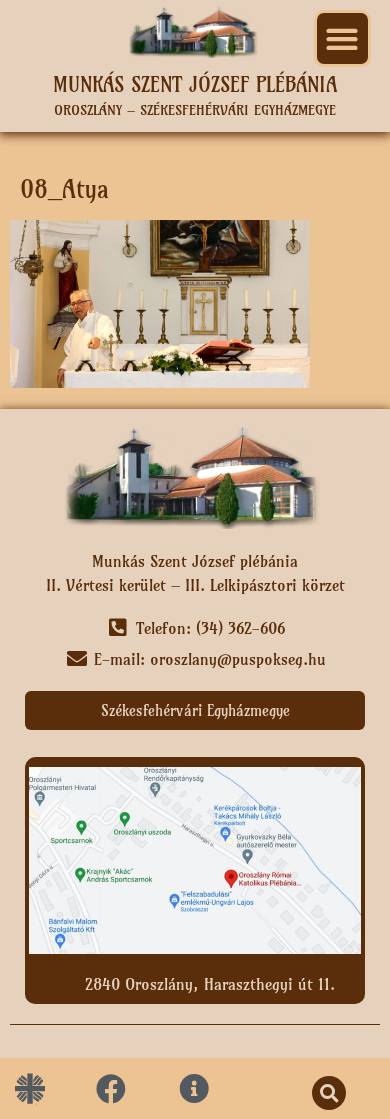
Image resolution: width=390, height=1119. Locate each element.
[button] (342, 38)
